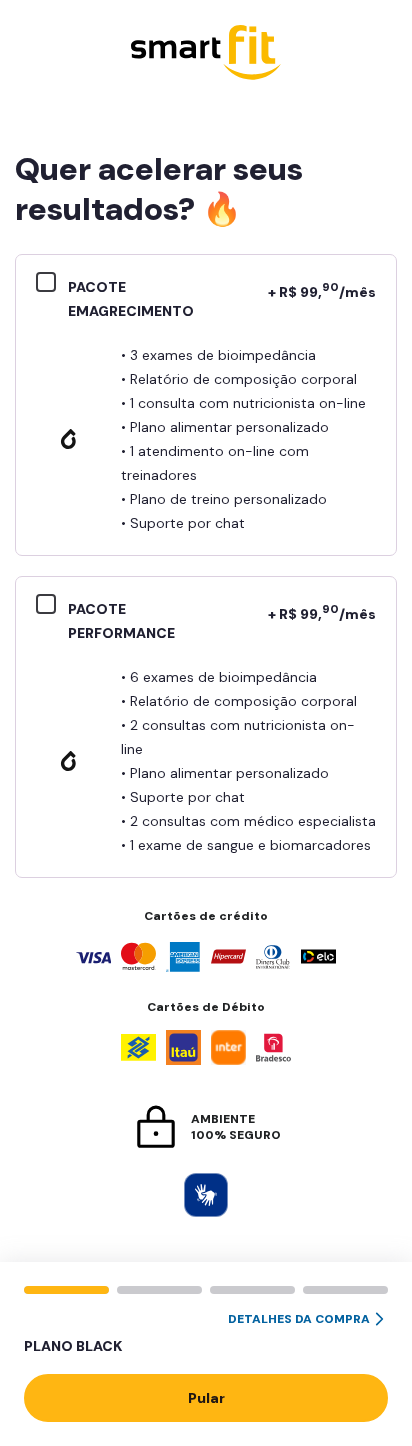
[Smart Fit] (206, 54)
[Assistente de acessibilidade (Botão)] (206, 1195)
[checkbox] (52, 285)
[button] (206, 1334)
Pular (206, 1398)
